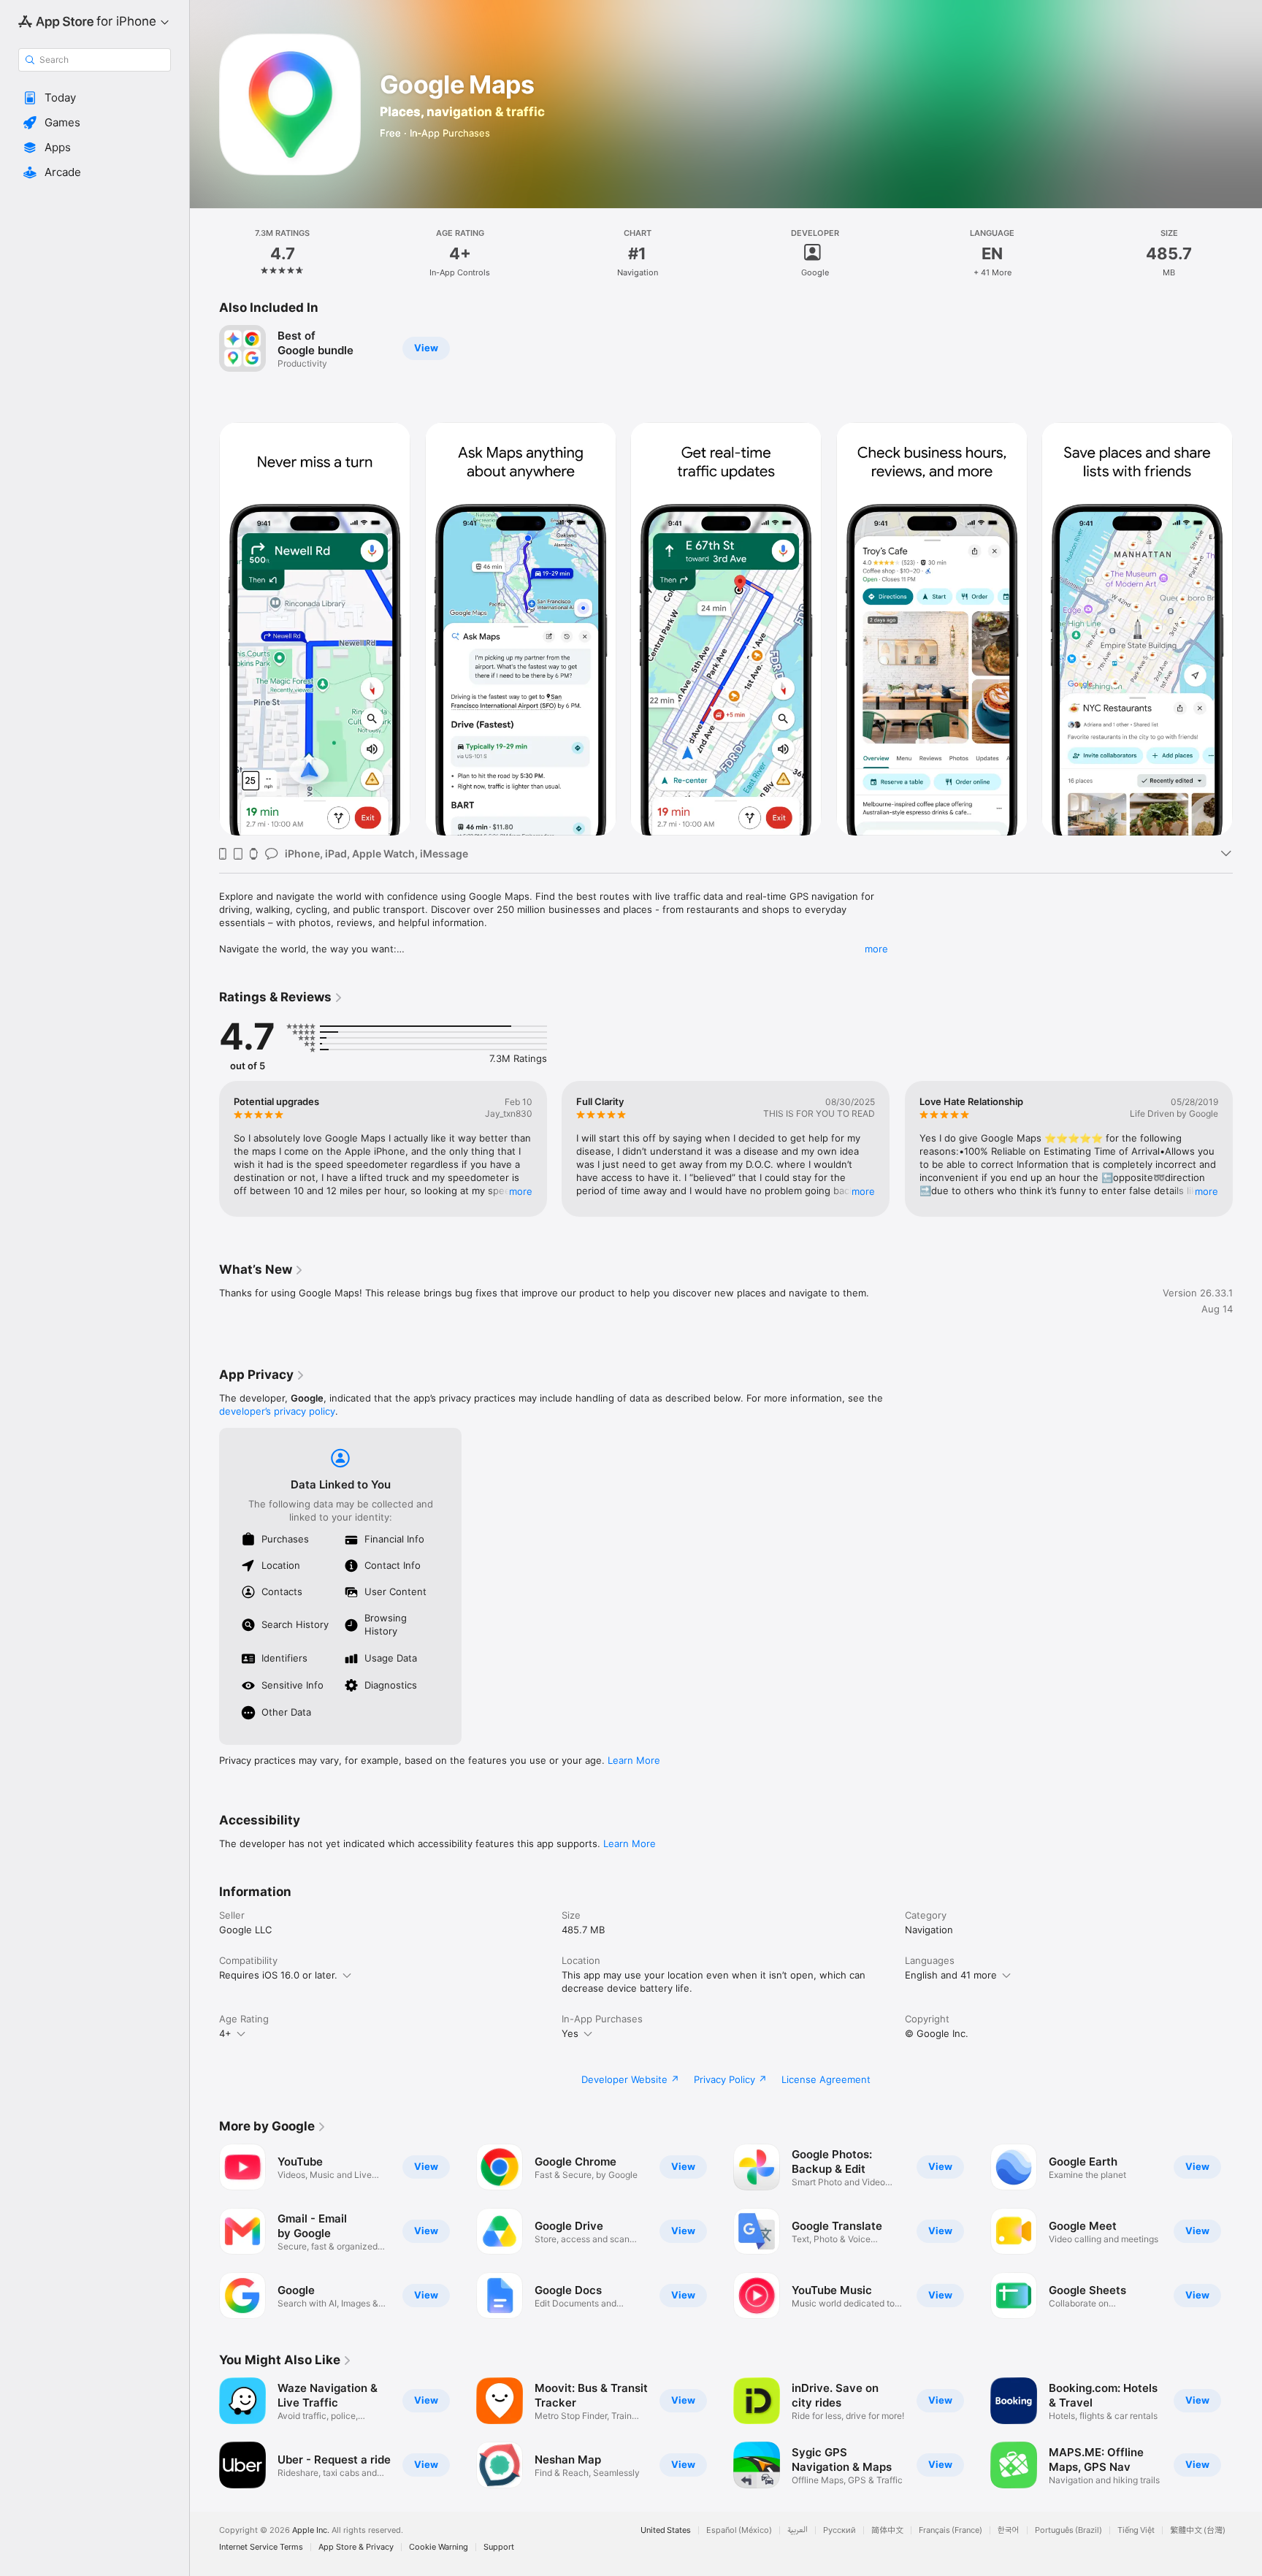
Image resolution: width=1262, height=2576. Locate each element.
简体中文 (887, 2530)
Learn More (634, 1760)
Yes (570, 2033)
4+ (225, 2033)
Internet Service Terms (261, 2547)
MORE (521, 1191)
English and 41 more (951, 1975)
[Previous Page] (204, 629)
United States (666, 2530)
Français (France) (951, 2530)
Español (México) (739, 2530)
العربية (798, 2530)
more (876, 949)
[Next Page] (1247, 629)
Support (499, 2547)
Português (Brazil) (1068, 2530)
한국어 (1009, 2530)
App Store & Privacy (356, 2547)
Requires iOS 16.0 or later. (278, 1975)
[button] (95, 98)
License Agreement (826, 2079)
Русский (840, 2530)
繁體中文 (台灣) (1198, 2530)
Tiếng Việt (1136, 2530)
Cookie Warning (439, 2547)
